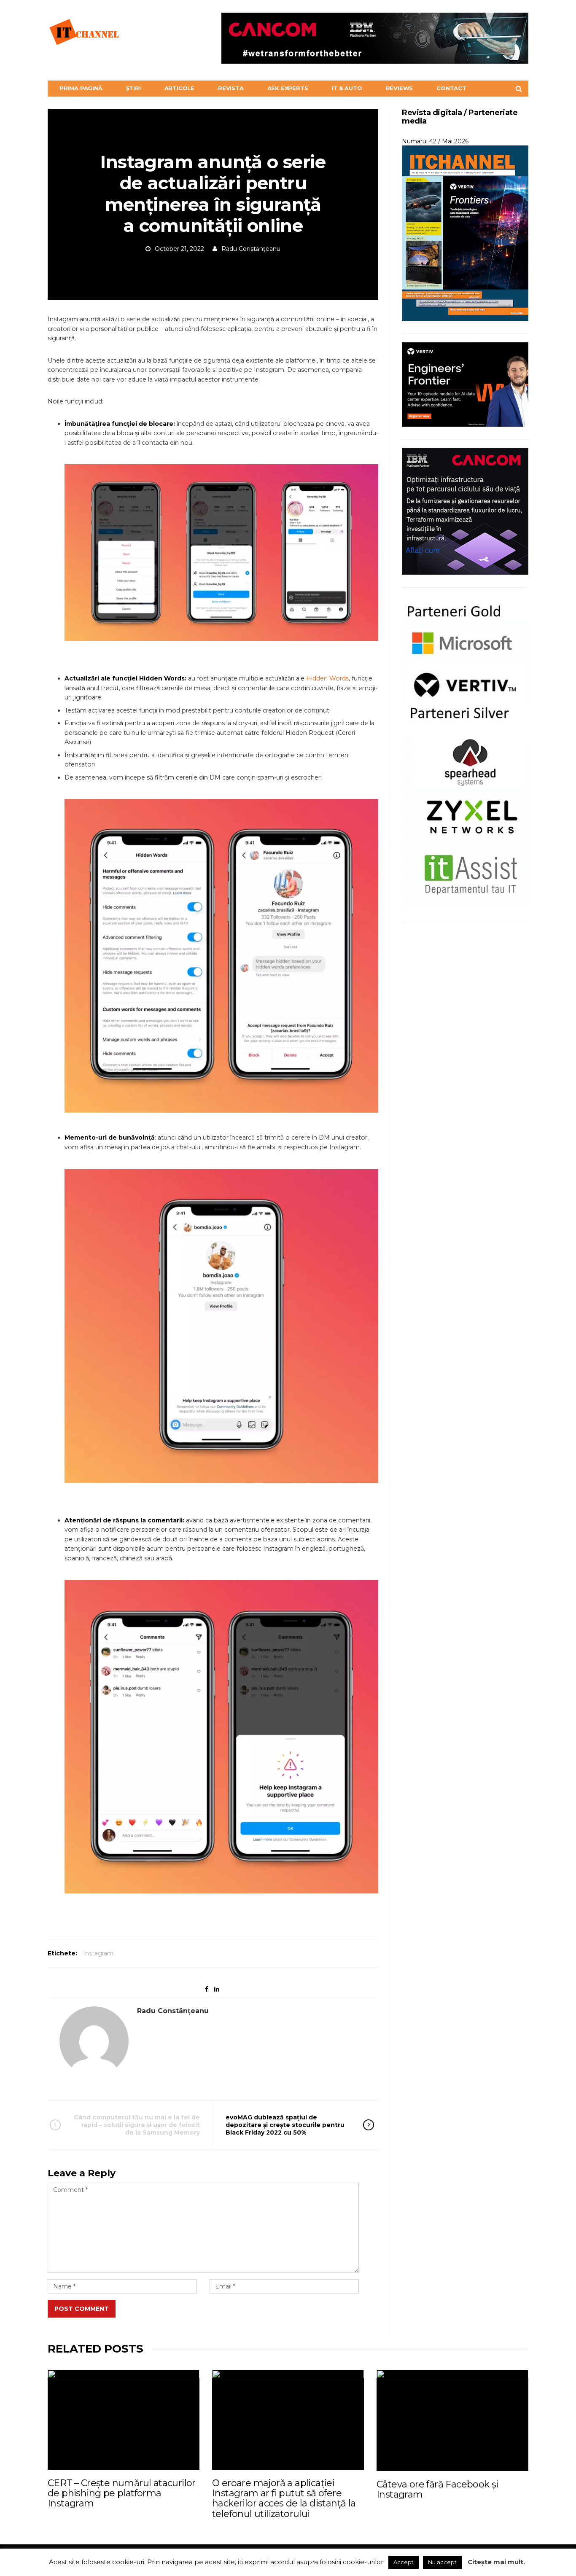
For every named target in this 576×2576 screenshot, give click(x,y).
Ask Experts (288, 88)
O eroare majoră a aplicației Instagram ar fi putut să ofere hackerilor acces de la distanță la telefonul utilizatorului (284, 2498)
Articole (179, 88)
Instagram (98, 1953)
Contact (451, 88)
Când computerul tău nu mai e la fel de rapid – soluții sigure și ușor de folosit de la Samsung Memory (137, 2125)
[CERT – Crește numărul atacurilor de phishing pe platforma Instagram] (124, 2420)
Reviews (400, 88)
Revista (231, 88)
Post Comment (82, 2309)
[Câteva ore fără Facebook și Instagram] (452, 2420)
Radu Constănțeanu (251, 249)
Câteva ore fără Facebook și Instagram (437, 2489)
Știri (133, 88)
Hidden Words (327, 678)
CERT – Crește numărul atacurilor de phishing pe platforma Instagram (122, 2493)
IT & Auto (347, 88)
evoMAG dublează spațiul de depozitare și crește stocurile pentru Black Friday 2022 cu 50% (285, 2125)
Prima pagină (81, 88)
